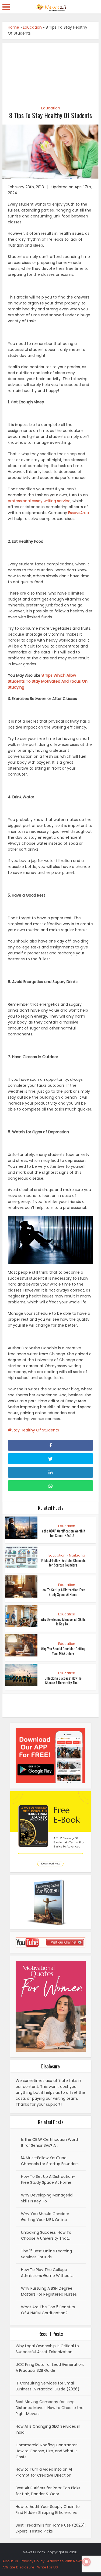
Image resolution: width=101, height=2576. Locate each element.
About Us (10, 2561)
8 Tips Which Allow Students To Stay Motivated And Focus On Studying (48, 681)
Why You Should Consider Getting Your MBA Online (63, 1651)
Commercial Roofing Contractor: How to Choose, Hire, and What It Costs (47, 2451)
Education (32, 27)
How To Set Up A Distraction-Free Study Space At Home (63, 1592)
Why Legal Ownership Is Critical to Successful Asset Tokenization (47, 2349)
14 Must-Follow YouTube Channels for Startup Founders (63, 1563)
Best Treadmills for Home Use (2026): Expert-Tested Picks (51, 2528)
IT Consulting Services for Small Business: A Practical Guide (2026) (48, 2386)
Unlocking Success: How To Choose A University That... (63, 1680)
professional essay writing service (39, 501)
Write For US (48, 2567)
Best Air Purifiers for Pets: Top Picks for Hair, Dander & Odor (48, 2491)
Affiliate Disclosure (18, 2567)
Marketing (77, 1555)
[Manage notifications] (86, 2562)
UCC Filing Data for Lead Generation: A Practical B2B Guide (50, 2367)
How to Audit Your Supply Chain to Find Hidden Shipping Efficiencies (48, 2510)
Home (13, 27)
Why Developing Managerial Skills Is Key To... (63, 1621)
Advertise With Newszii (67, 2561)
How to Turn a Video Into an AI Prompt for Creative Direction (44, 2472)
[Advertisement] (51, 71)
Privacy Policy (33, 2561)
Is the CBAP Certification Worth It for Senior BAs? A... (63, 1533)
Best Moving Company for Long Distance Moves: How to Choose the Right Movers (50, 2408)
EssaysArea (79, 513)
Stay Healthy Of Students (35, 1430)
